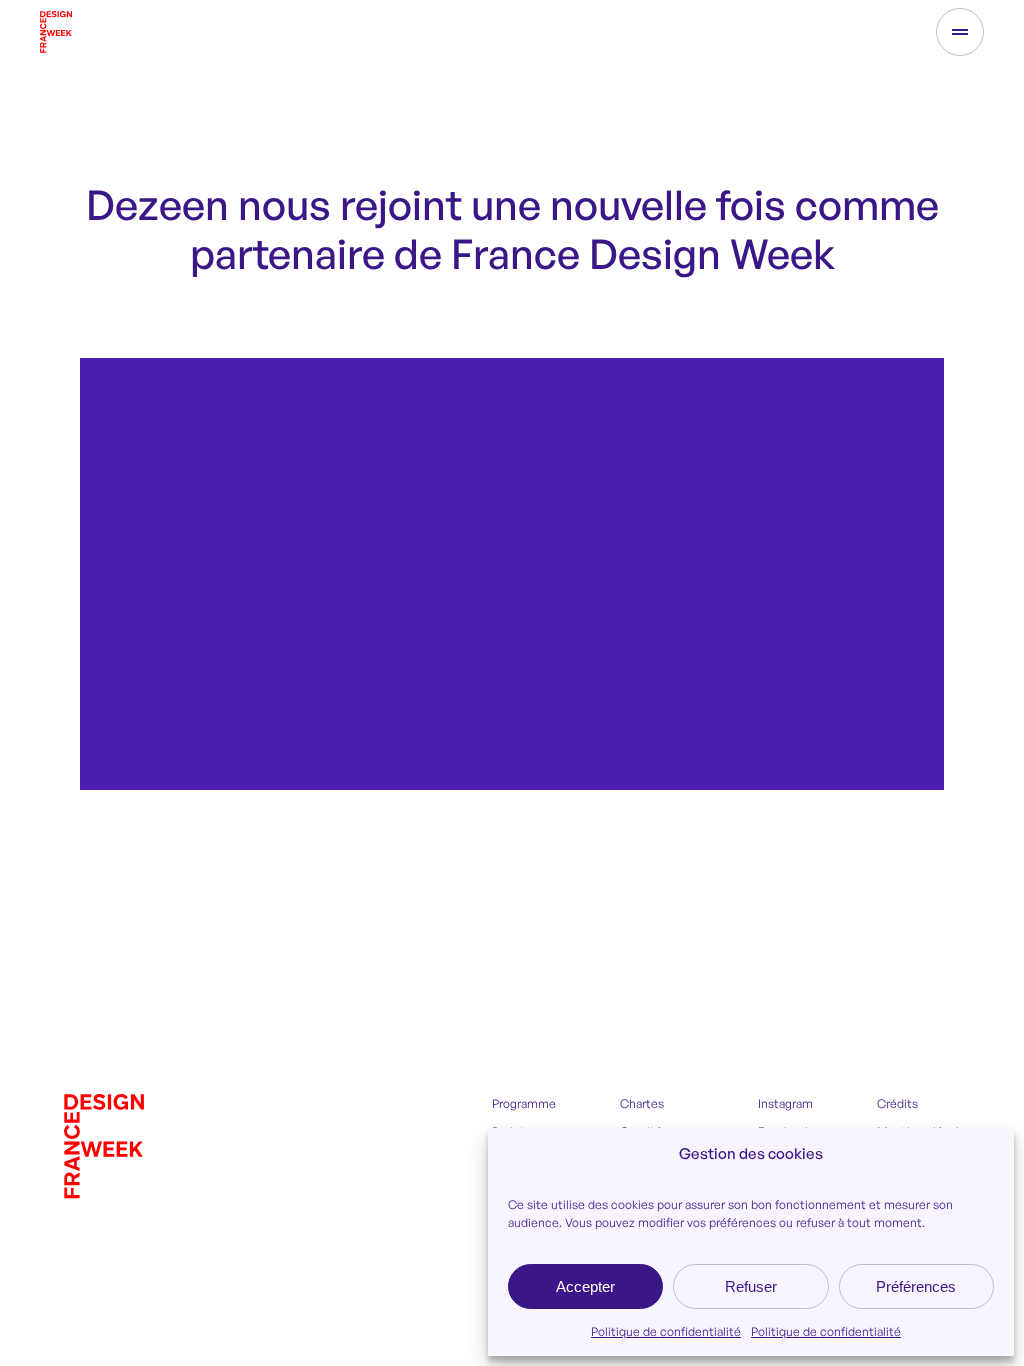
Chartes (642, 1103)
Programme (524, 1103)
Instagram (785, 1103)
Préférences (916, 1286)
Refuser (751, 1286)
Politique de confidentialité (666, 1331)
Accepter (585, 1286)
